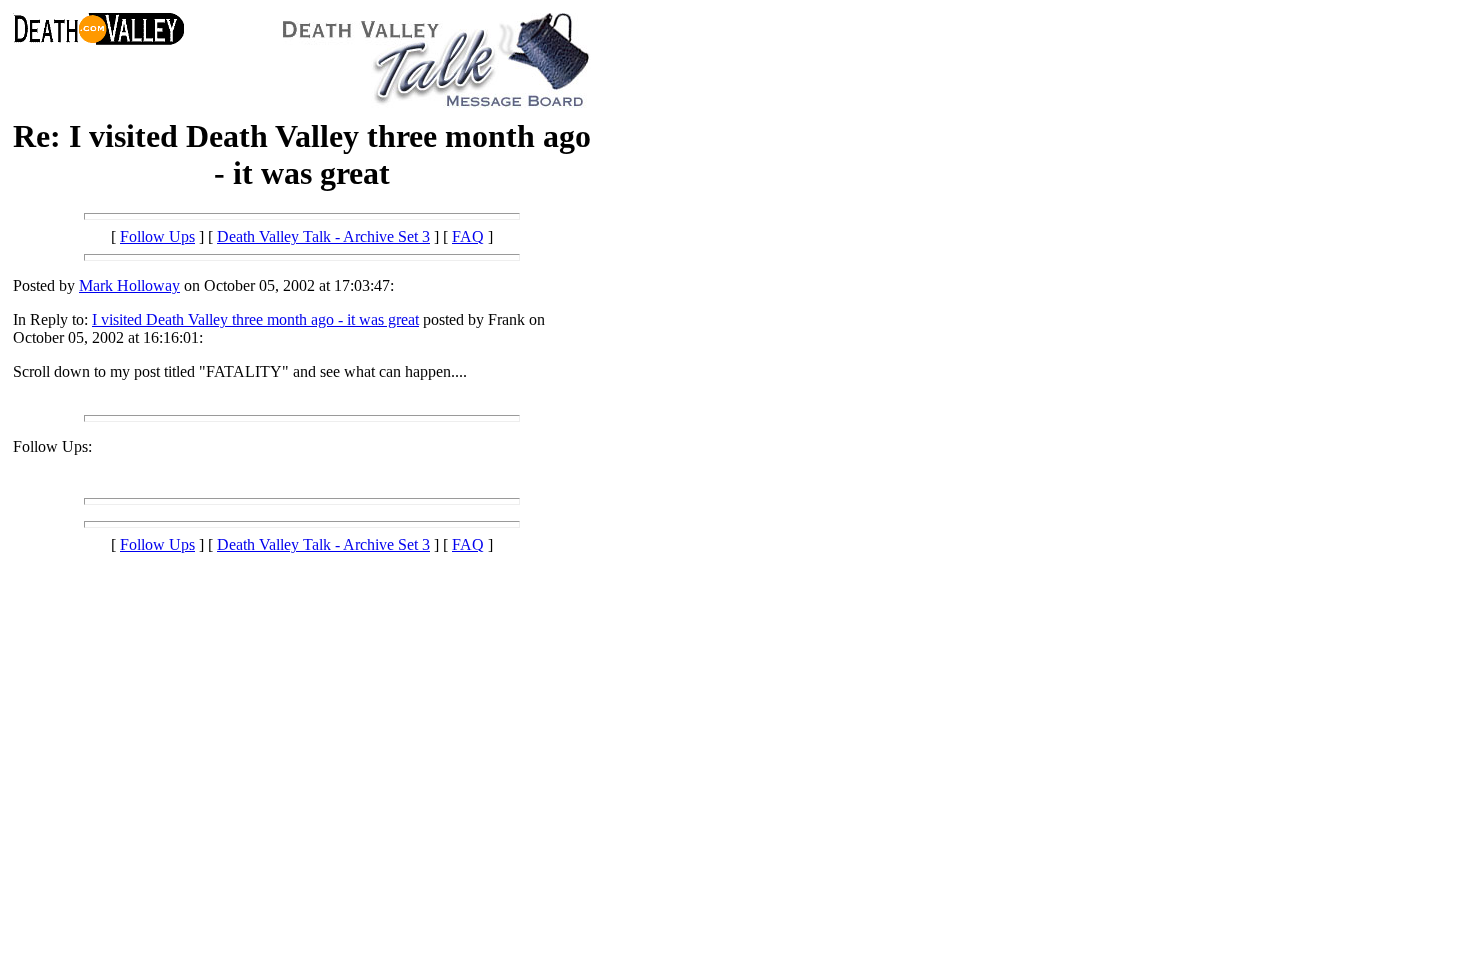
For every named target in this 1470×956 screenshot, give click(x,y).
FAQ (468, 236)
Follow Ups (157, 236)
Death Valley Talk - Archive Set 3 (323, 236)
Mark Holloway (129, 285)
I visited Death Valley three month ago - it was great (255, 319)
